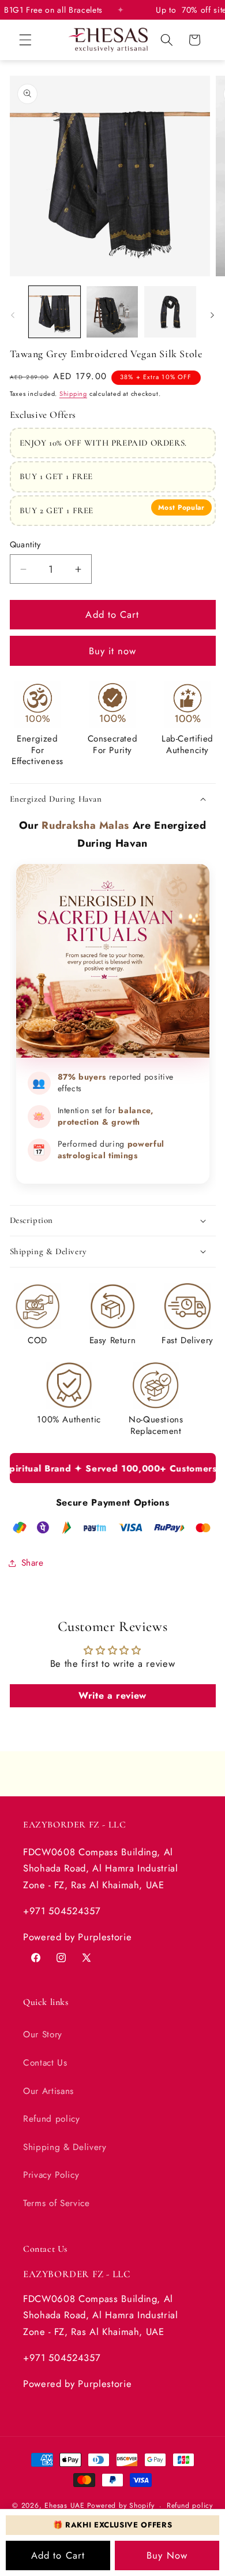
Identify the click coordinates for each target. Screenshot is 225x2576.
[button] (25, 40)
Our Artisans (48, 2091)
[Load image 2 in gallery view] (112, 312)
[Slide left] (13, 315)
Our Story (43, 2034)
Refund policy (52, 2119)
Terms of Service (57, 2203)
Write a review (112, 1695)
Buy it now (113, 651)
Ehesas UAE (65, 2506)
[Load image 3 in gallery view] (170, 312)
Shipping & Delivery (65, 2147)
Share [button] (33, 1563)
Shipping (73, 394)
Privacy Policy (51, 2175)
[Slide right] (212, 315)
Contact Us (45, 2063)
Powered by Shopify (121, 2506)
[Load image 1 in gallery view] (55, 312)
